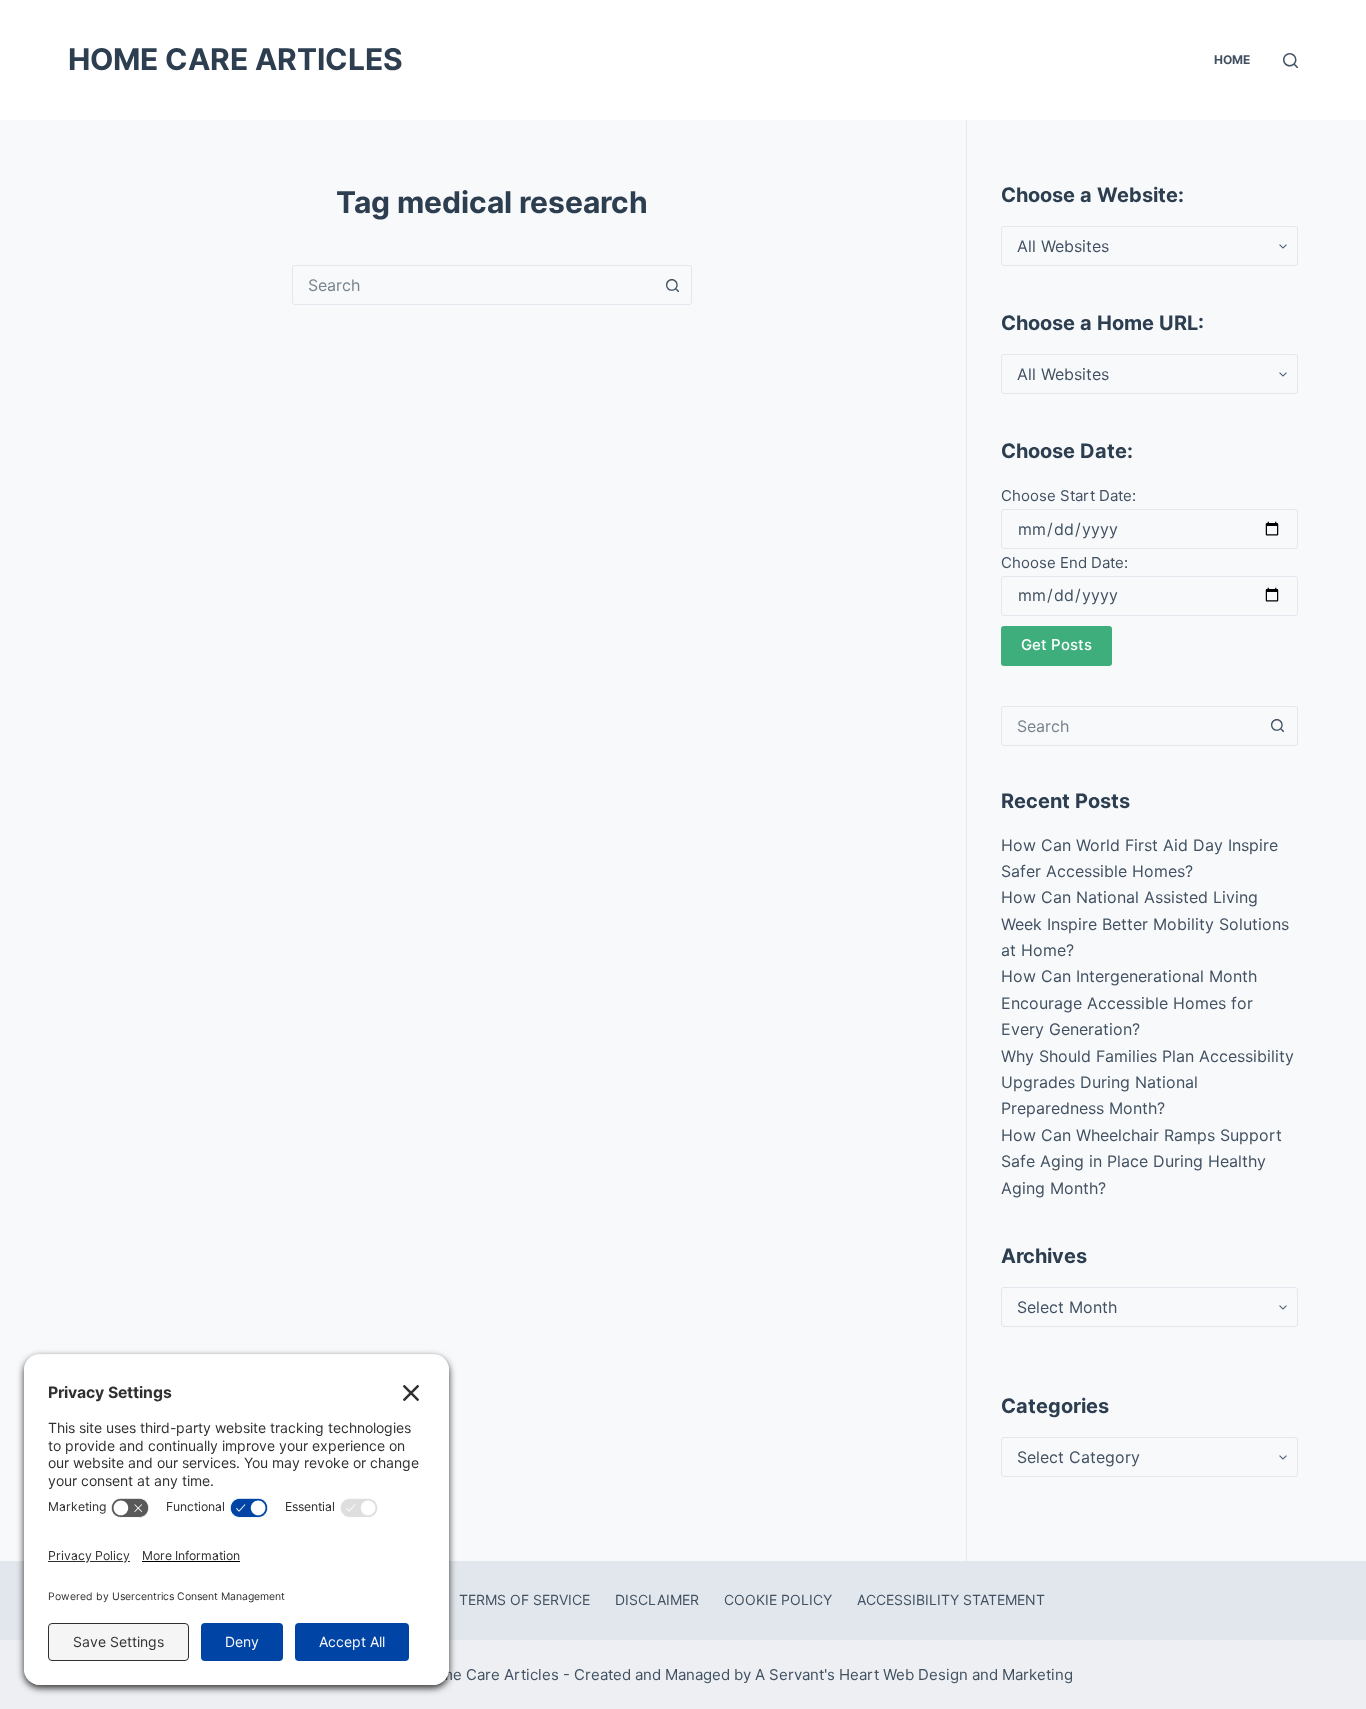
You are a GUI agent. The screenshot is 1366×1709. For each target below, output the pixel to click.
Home (1232, 59)
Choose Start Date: (1068, 495)
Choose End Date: (1064, 562)
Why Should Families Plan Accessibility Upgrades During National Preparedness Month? (1147, 1082)
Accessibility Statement (951, 1599)
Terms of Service (524, 1599)
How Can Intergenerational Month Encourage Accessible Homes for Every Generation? (1129, 1002)
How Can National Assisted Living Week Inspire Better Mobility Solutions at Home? (1145, 923)
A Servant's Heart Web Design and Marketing (916, 1674)
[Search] (1290, 60)
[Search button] (672, 285)
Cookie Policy (778, 1599)
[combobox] (473, 285)
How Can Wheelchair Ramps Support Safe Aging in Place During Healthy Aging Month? (1141, 1161)
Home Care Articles (235, 59)
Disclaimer (657, 1599)
